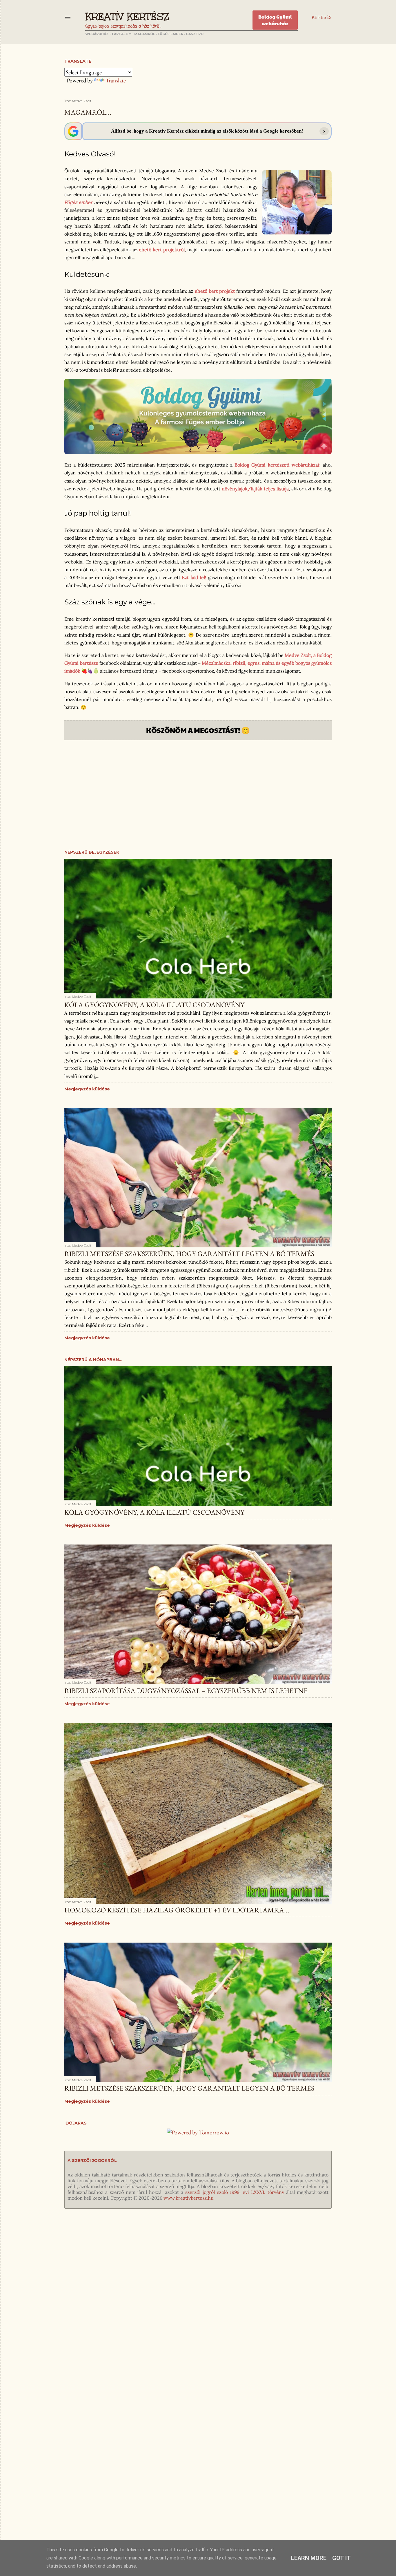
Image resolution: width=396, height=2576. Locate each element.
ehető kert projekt (215, 291)
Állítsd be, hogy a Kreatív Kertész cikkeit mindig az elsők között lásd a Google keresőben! (207, 131)
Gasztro (195, 34)
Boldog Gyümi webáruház (275, 20)
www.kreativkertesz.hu (189, 2198)
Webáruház (97, 34)
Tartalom (121, 34)
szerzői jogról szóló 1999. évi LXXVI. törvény (235, 2192)
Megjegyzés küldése (87, 1089)
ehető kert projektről (162, 250)
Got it (341, 2558)
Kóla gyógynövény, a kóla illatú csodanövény (154, 1005)
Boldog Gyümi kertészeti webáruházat (277, 465)
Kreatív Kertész (127, 17)
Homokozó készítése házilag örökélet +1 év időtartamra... (177, 1910)
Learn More (309, 2558)
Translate (116, 80)
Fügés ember (170, 34)
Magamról (145, 34)
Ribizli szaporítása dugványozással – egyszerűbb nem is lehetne (186, 1691)
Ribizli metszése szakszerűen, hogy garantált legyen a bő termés (189, 1254)
